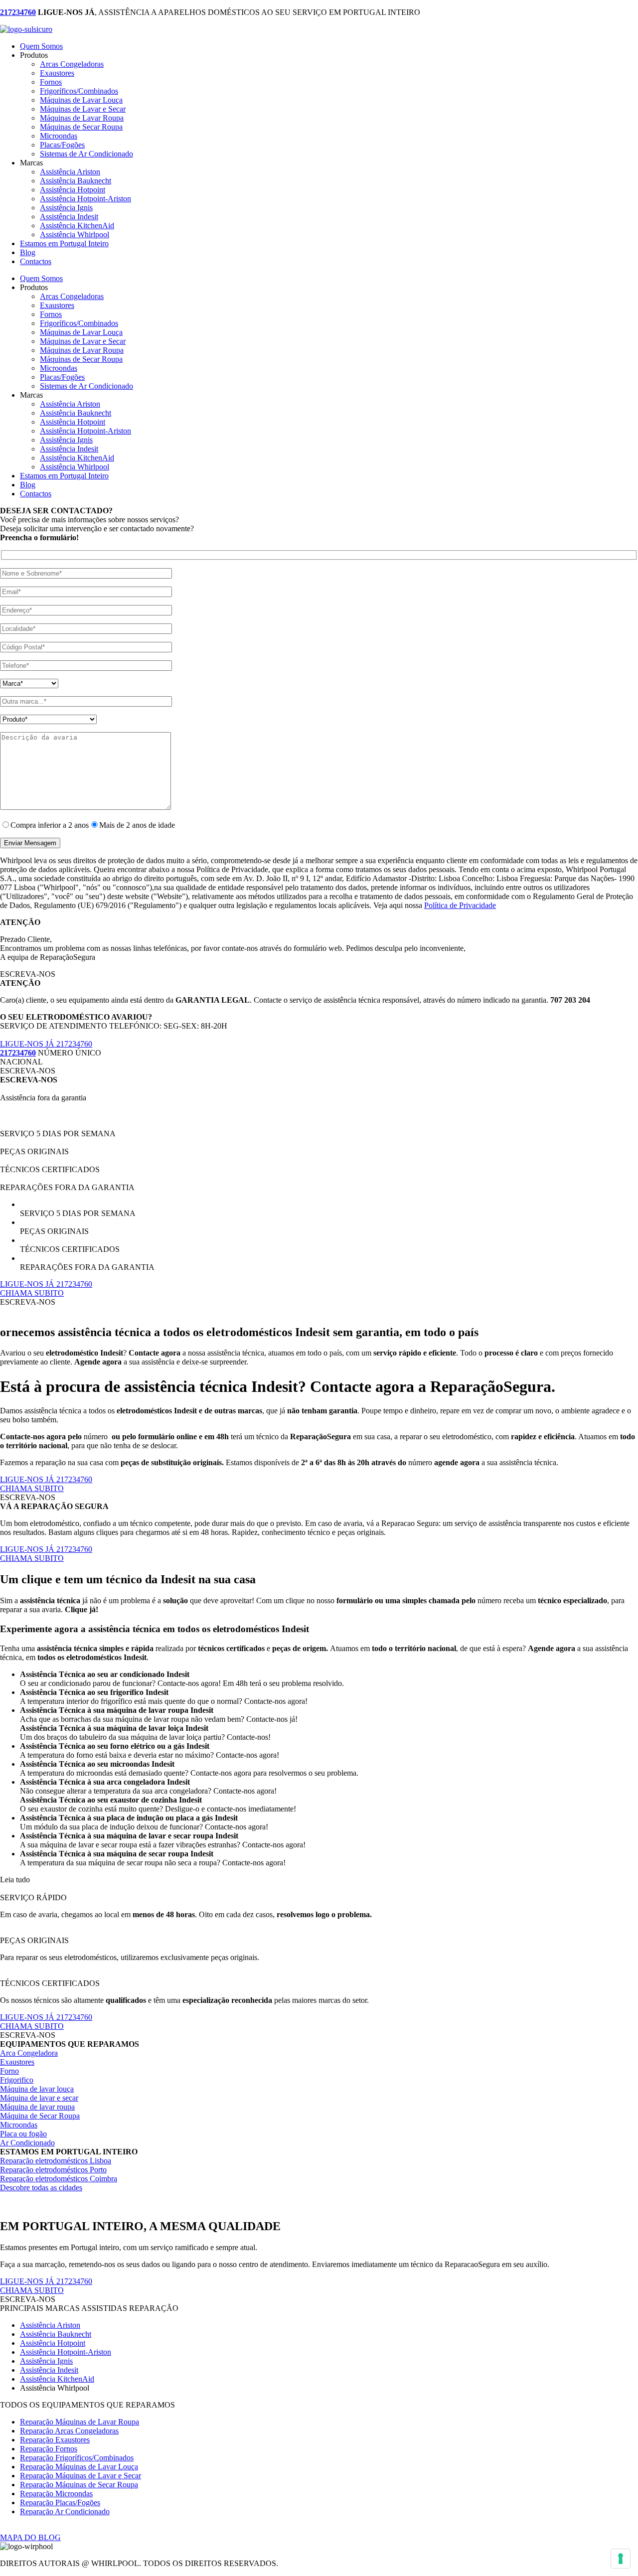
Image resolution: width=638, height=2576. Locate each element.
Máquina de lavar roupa (37, 2107)
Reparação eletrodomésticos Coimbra (59, 2179)
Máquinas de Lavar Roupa (82, 118)
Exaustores (57, 73)
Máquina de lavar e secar (39, 2098)
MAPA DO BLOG (30, 2537)
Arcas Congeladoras (72, 64)
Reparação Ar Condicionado (65, 2511)
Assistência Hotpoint (73, 190)
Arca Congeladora (29, 2053)
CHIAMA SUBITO (32, 1293)
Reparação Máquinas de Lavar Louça (79, 2467)
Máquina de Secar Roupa (40, 2116)
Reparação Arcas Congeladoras (69, 2431)
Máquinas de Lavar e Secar (83, 109)
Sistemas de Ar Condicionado (86, 154)
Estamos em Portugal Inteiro (64, 243)
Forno (9, 2071)
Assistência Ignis (66, 208)
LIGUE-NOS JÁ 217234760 (46, 1044)
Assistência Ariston (70, 172)
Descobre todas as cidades (41, 2188)
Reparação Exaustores (55, 2440)
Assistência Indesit (69, 217)
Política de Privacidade (460, 905)
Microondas (59, 136)
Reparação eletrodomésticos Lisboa (56, 2161)
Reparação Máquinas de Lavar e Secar (80, 2476)
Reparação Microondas (56, 2494)
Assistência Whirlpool (75, 234)
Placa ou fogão (23, 2134)
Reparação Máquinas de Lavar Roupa (80, 2422)
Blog (28, 252)
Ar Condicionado (27, 2143)
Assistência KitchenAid (77, 226)
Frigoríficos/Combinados (79, 91)
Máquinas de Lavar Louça (81, 100)
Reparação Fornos (49, 2449)
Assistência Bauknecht (76, 181)
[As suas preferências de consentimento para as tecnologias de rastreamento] (621, 2559)
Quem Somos (41, 46)
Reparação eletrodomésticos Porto (53, 2170)
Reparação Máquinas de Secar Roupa (79, 2485)
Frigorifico (17, 2080)
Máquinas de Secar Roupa (81, 127)
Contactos (36, 261)
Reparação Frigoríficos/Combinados (77, 2458)
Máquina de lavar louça (37, 2089)
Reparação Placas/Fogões (60, 2502)
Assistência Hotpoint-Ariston (85, 199)
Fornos (51, 82)
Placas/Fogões (62, 145)
